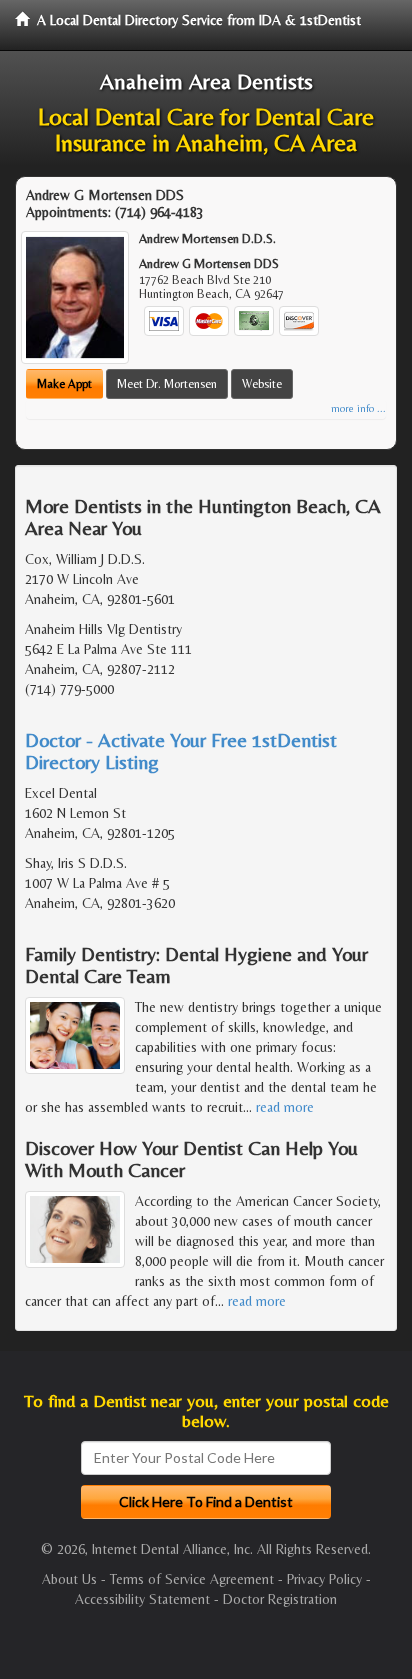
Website (262, 384)
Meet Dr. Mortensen (167, 384)
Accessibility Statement (142, 1599)
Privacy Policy (324, 1579)
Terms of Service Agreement (192, 1579)
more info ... (358, 408)
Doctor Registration (280, 1599)
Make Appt (64, 384)
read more (285, 1107)
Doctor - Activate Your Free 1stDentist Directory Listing (181, 750)
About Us (69, 1579)
